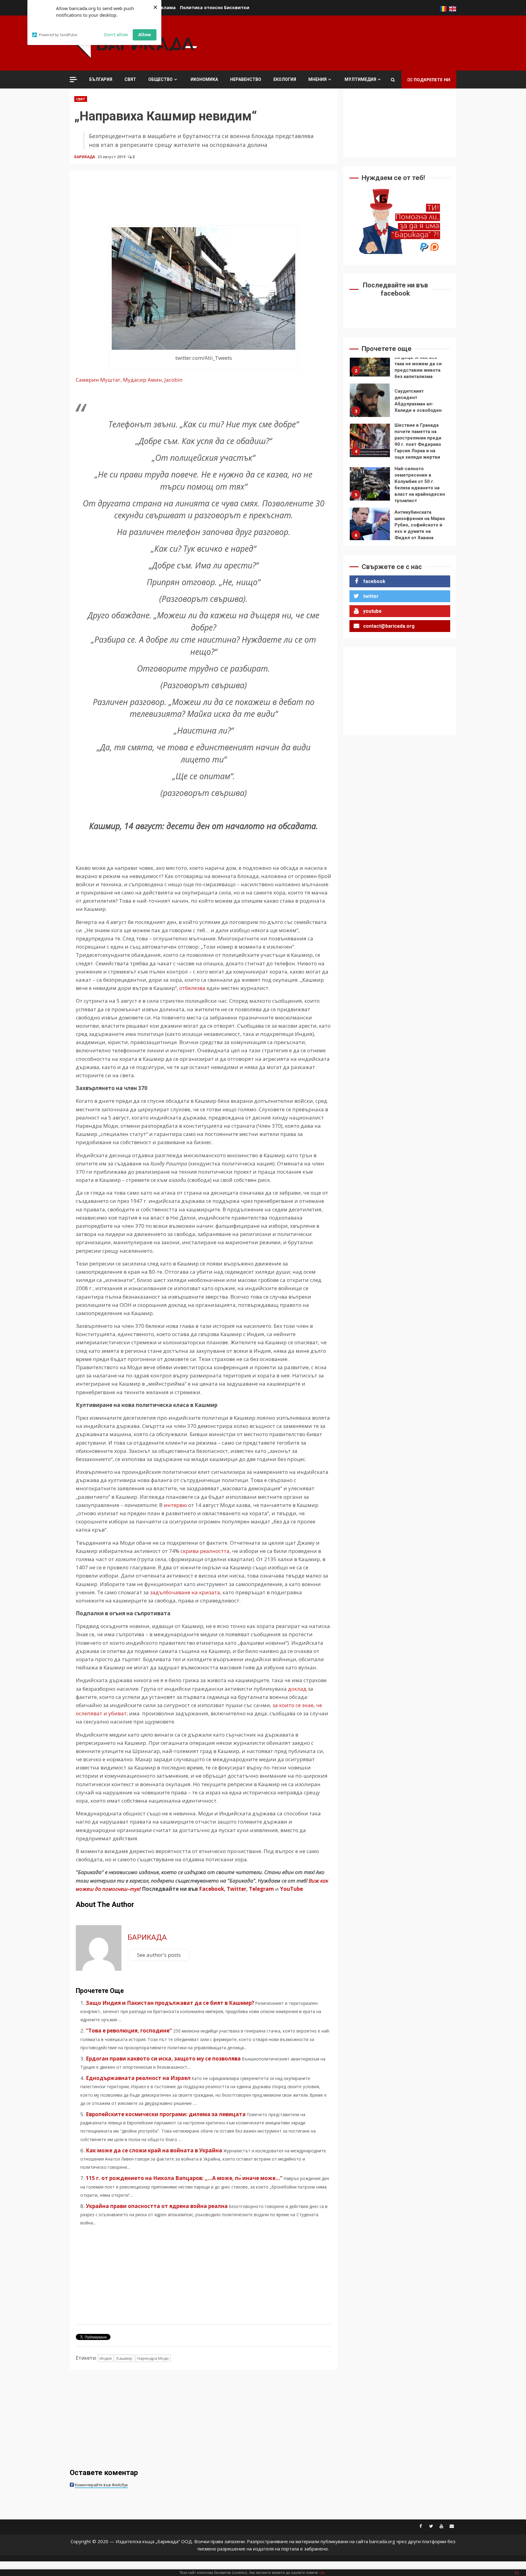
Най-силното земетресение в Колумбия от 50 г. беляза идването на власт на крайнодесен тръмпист (370, 447)
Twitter (237, 1889)
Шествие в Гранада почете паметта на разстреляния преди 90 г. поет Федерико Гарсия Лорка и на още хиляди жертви (370, 403)
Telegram (261, 1889)
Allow (145, 34)
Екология (285, 79)
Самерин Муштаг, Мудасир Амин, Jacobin (129, 380)
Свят (130, 79)
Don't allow (116, 34)
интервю (175, 1505)
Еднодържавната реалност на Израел (138, 2078)
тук (322, 2573)
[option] (400, 365)
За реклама (162, 7)
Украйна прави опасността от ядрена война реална (157, 2206)
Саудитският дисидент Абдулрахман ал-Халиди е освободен (370, 363)
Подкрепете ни (432, 80)
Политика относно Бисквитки (215, 7)
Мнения (317, 79)
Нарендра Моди (153, 2358)
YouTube (291, 1889)
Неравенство (246, 79)
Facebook (211, 1889)
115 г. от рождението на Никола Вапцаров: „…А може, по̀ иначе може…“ (184, 2178)
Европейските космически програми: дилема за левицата (166, 2114)
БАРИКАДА (85, 157)
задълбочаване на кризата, (186, 1592)
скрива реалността (205, 1551)
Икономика (204, 79)
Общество (160, 79)
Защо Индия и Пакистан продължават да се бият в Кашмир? (170, 2003)
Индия (106, 2358)
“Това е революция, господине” (129, 2031)
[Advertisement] (345, 42)
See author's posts (159, 1955)
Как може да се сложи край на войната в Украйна (154, 2150)
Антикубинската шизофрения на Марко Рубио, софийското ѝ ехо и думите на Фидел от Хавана (370, 487)
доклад (297, 1689)
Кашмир (124, 2358)
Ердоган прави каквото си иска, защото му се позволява (163, 2059)
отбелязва (192, 988)
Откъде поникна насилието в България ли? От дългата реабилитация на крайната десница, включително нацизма (370, 527)
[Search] (393, 80)
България (101, 79)
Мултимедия (360, 79)
